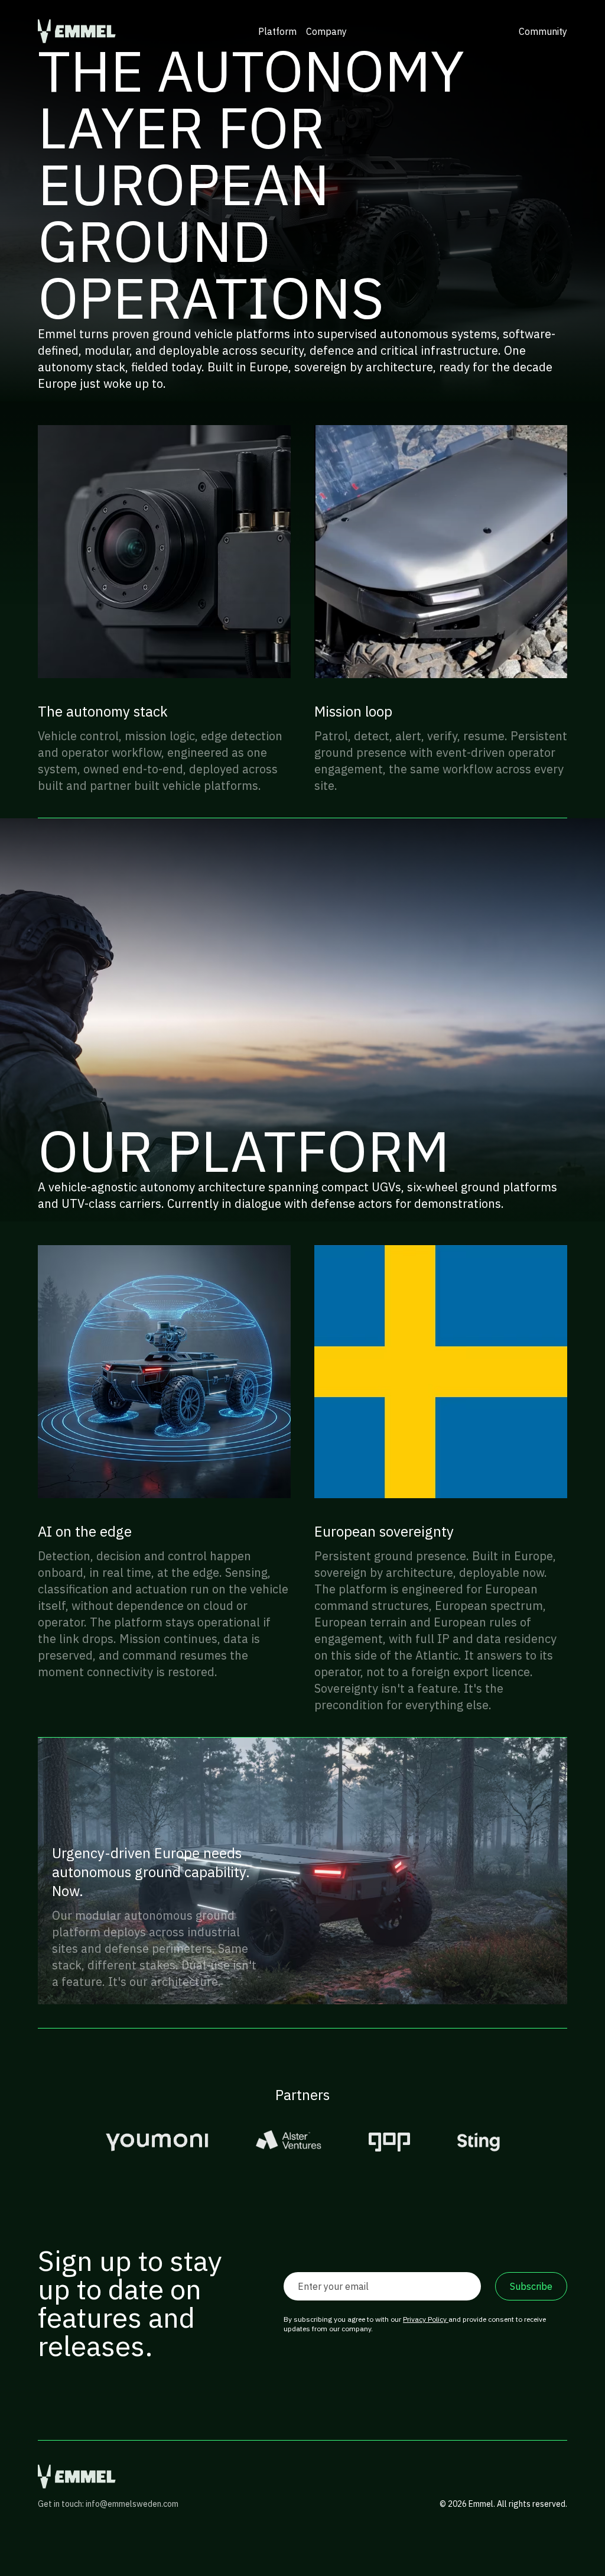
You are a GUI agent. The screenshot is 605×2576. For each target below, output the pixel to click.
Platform (277, 31)
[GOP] (389, 2142)
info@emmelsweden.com (132, 2504)
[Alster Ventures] (289, 2142)
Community (543, 31)
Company (326, 31)
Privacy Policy (426, 2319)
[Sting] (479, 2142)
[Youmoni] (157, 2142)
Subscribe (531, 2286)
